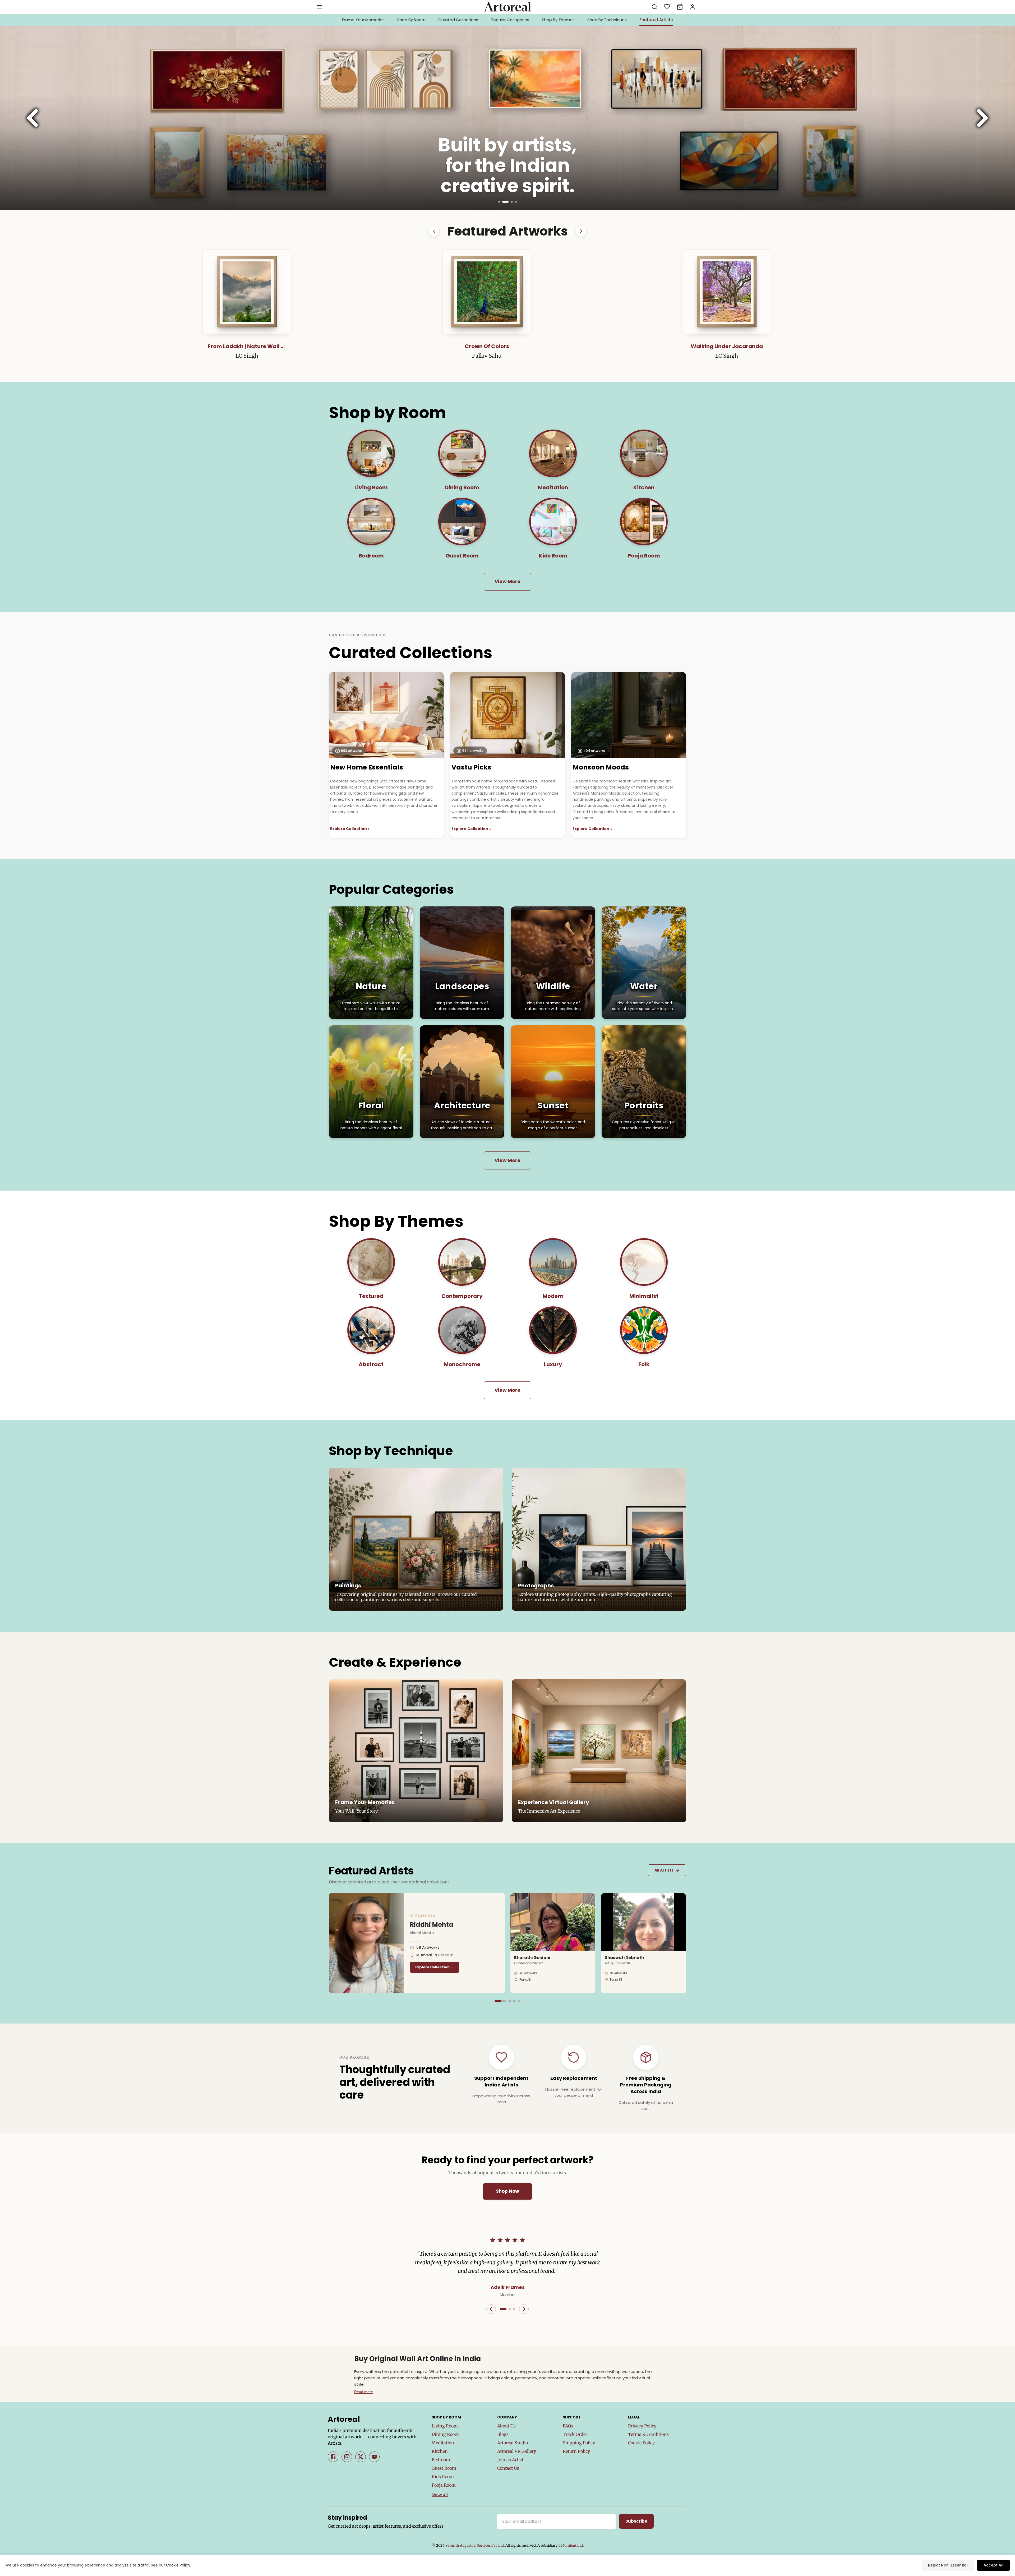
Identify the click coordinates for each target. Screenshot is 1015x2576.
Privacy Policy (642, 2426)
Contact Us (508, 2468)
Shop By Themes (558, 20)
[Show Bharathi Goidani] (507, 2001)
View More (508, 581)
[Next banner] (982, 118)
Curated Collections (458, 20)
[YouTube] (374, 2457)
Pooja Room (444, 2485)
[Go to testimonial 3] (514, 2309)
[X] (361, 2457)
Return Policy (576, 2451)
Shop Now (508, 2191)
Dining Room (445, 2434)
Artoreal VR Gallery (517, 2451)
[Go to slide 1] (501, 202)
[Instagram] (347, 2457)
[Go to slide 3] (512, 202)
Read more (364, 2392)
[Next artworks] (581, 231)
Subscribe (636, 2521)
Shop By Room (411, 20)
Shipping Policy (579, 2443)
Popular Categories (510, 20)
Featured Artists (656, 20)
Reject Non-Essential (948, 2565)
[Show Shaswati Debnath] (511, 2001)
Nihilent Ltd (573, 2545)
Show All (440, 2495)
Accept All (993, 2565)
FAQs (568, 2426)
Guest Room (444, 2468)
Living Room (445, 2426)
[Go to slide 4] (516, 202)
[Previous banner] (33, 118)
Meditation (443, 2443)
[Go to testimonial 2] (510, 2309)
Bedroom (441, 2460)
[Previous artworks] (434, 231)
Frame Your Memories (363, 20)
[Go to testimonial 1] (503, 2309)
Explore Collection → (424, 1967)
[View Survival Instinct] (317, 292)
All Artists (667, 1870)
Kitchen (440, 2451)
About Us (506, 2426)
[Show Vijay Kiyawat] (518, 2001)
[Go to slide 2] (508, 202)
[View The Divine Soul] (698, 292)
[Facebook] (333, 2457)
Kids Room (443, 2477)
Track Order (575, 2434)
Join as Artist (510, 2460)
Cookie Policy (641, 2443)
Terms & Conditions (648, 2434)
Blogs (503, 2434)
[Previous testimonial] (491, 2309)
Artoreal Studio (513, 2443)
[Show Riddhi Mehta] (499, 2001)
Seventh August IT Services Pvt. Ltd (475, 2545)
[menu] (319, 7)
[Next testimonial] (524, 2309)
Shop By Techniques (607, 20)
